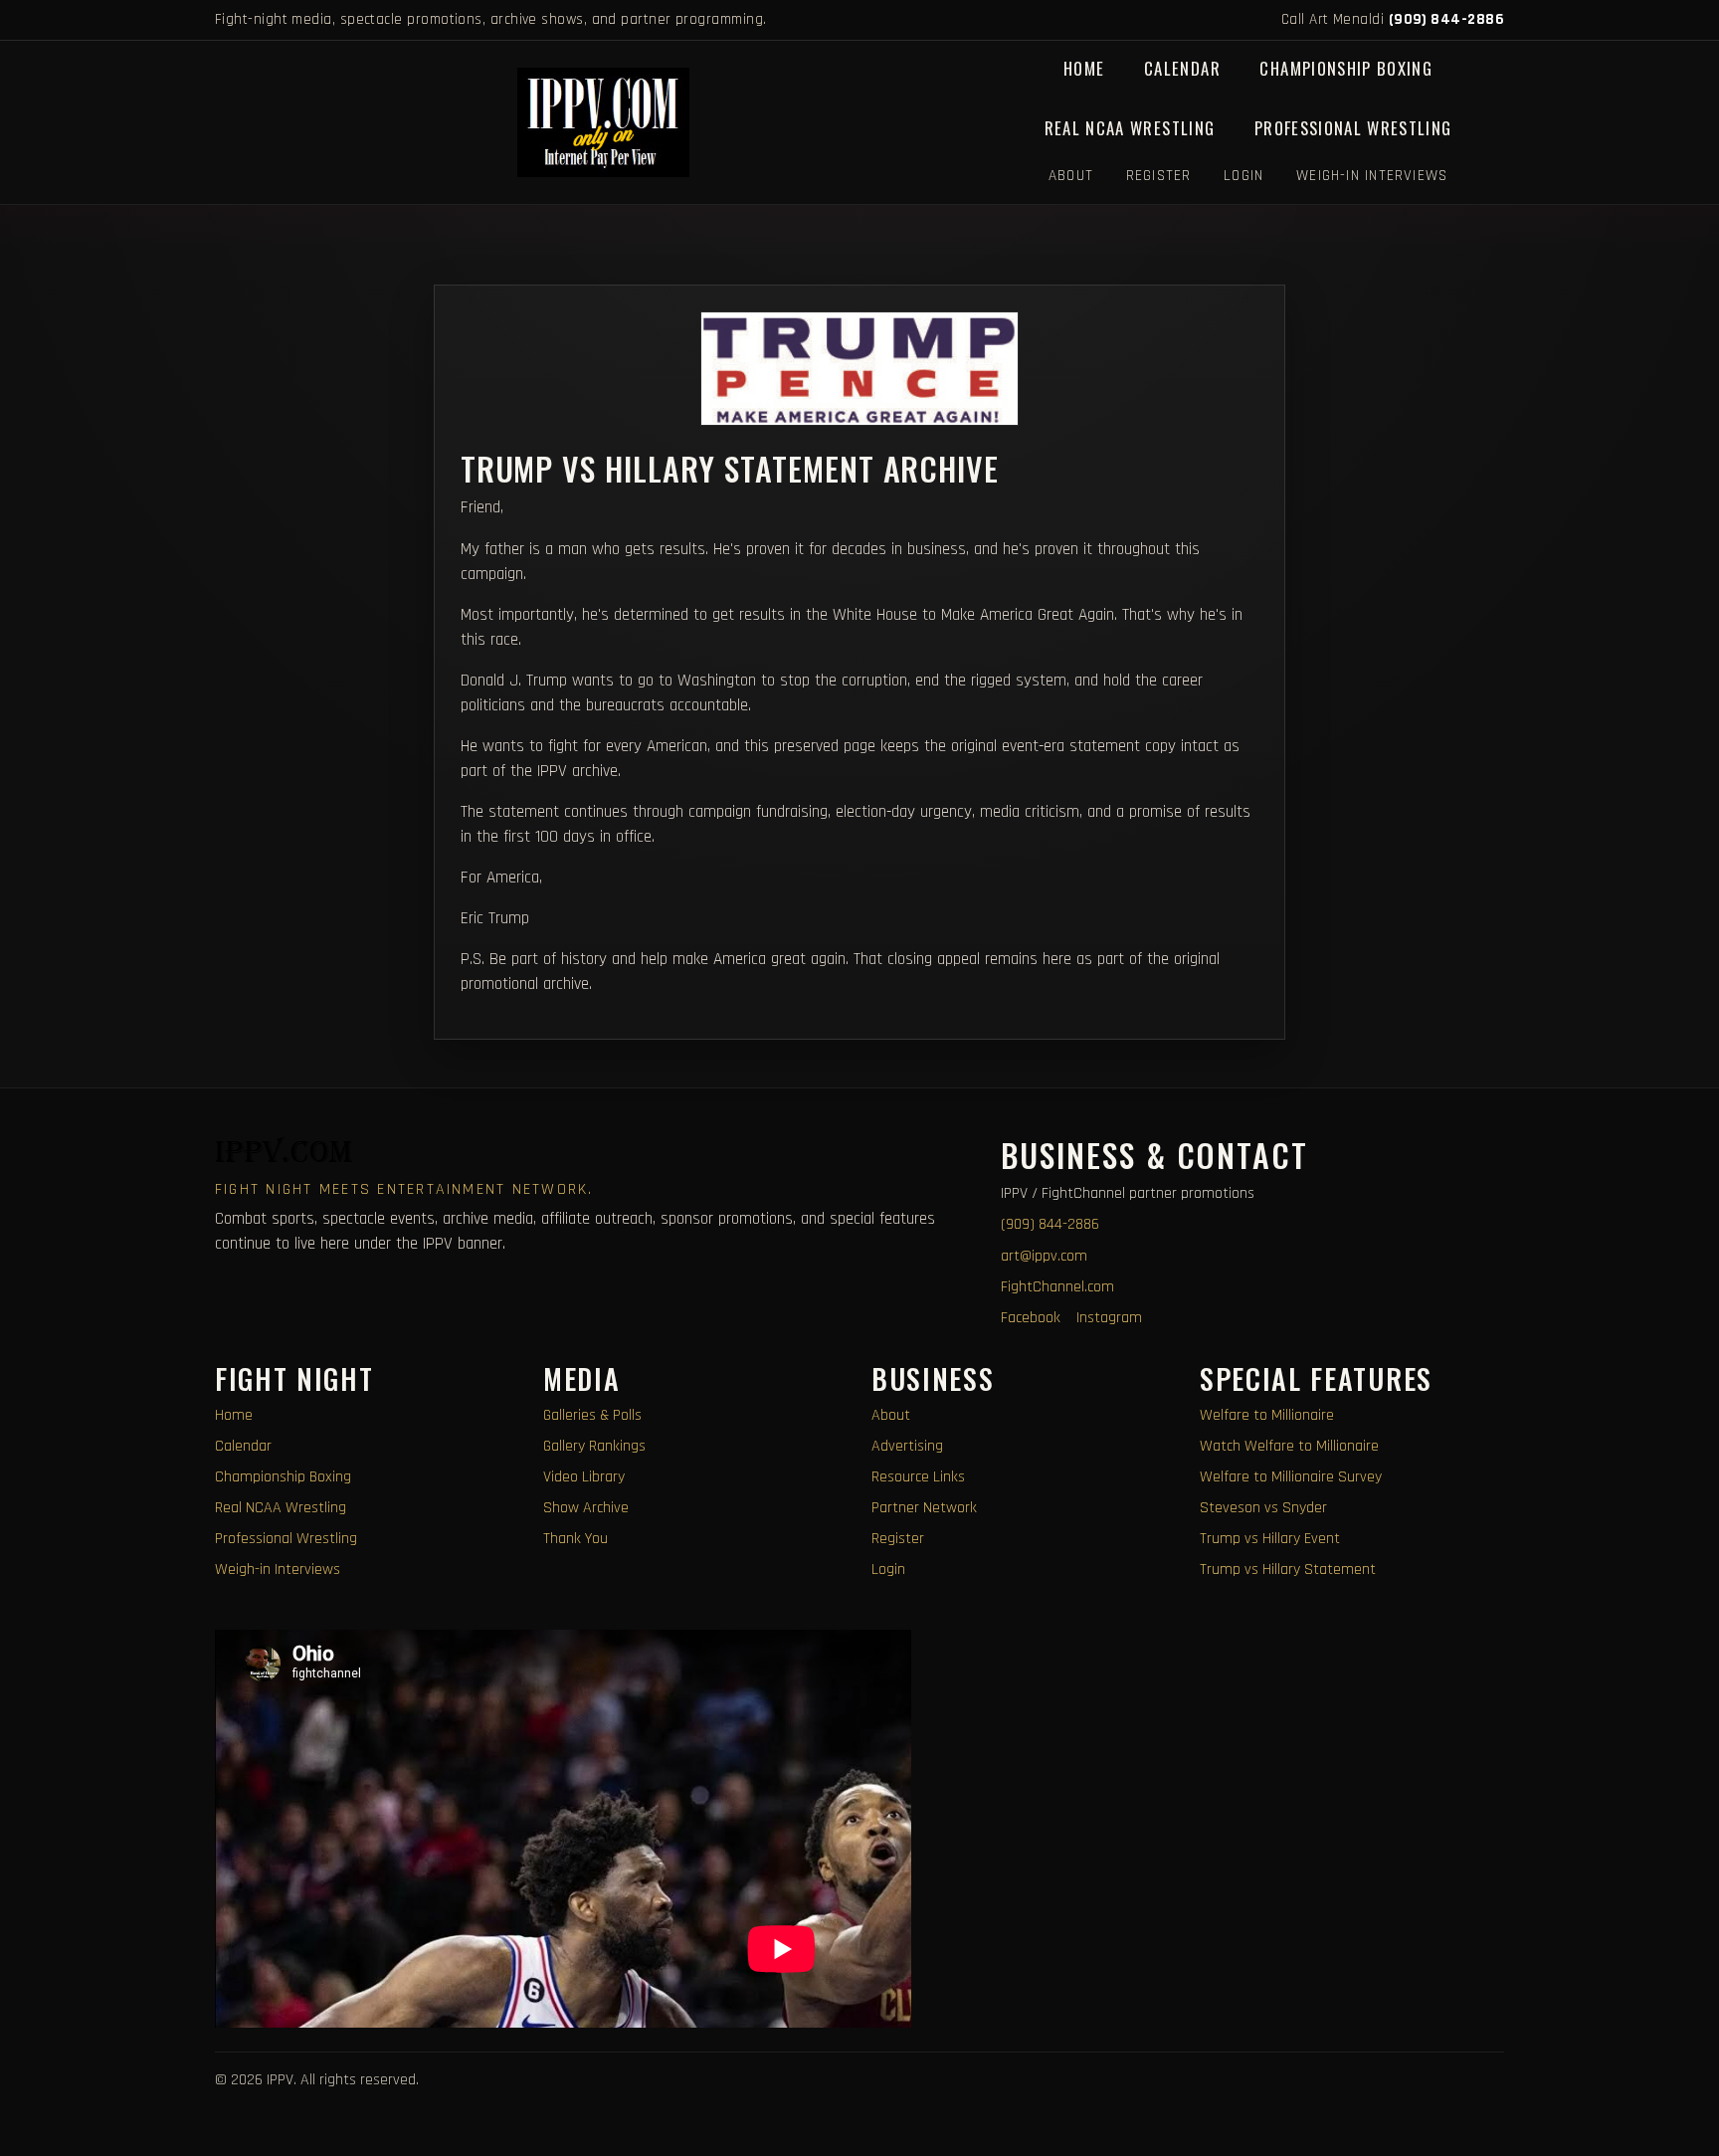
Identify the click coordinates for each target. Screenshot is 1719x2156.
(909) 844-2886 (1446, 19)
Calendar (1182, 68)
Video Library (584, 1477)
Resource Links (918, 1477)
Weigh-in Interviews (1372, 176)
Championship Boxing (1346, 68)
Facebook (1031, 1318)
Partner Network (924, 1508)
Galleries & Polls (592, 1415)
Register (1159, 176)
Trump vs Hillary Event (1270, 1539)
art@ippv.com (1044, 1256)
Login (1243, 176)
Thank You (575, 1539)
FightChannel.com (1057, 1287)
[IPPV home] (603, 122)
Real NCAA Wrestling (1130, 128)
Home (1084, 68)
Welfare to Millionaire (1267, 1415)
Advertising (907, 1446)
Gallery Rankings (594, 1446)
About (1071, 176)
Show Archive (586, 1508)
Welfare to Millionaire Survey (1291, 1477)
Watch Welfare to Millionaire (1289, 1446)
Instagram (1109, 1318)
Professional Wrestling (1353, 128)
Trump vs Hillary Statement (1288, 1569)
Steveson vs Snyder (1263, 1508)
